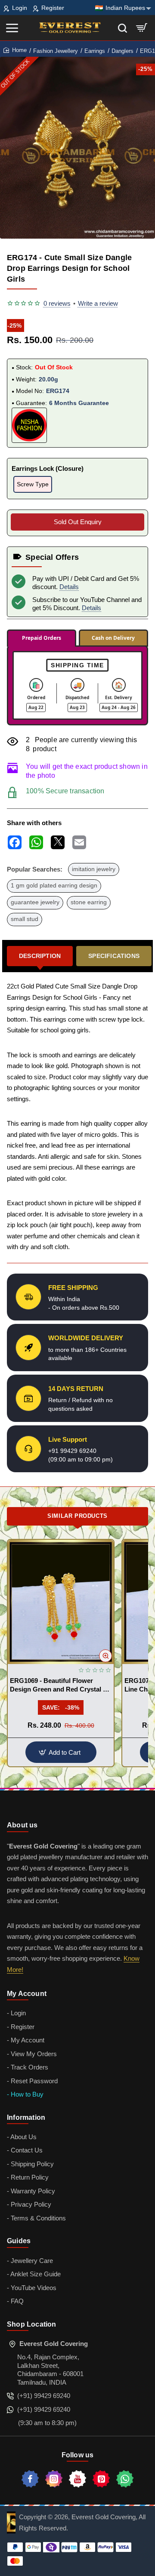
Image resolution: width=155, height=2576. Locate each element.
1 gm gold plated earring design (54, 886)
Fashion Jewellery (56, 51)
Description (40, 956)
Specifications (114, 956)
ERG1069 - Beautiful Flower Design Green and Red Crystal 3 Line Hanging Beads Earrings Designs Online (58, 1685)
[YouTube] (77, 2479)
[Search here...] (122, 28)
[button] (105, 1656)
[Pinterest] (101, 2479)
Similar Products (77, 1516)
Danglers (122, 51)
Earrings (95, 51)
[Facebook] (30, 2479)
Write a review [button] (98, 303)
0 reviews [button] (57, 303)
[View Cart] (142, 28)
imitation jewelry (94, 869)
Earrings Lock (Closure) (48, 468)
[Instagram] (54, 2479)
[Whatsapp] (125, 2479)
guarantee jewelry (35, 902)
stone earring (89, 902)
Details (69, 587)
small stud (25, 919)
